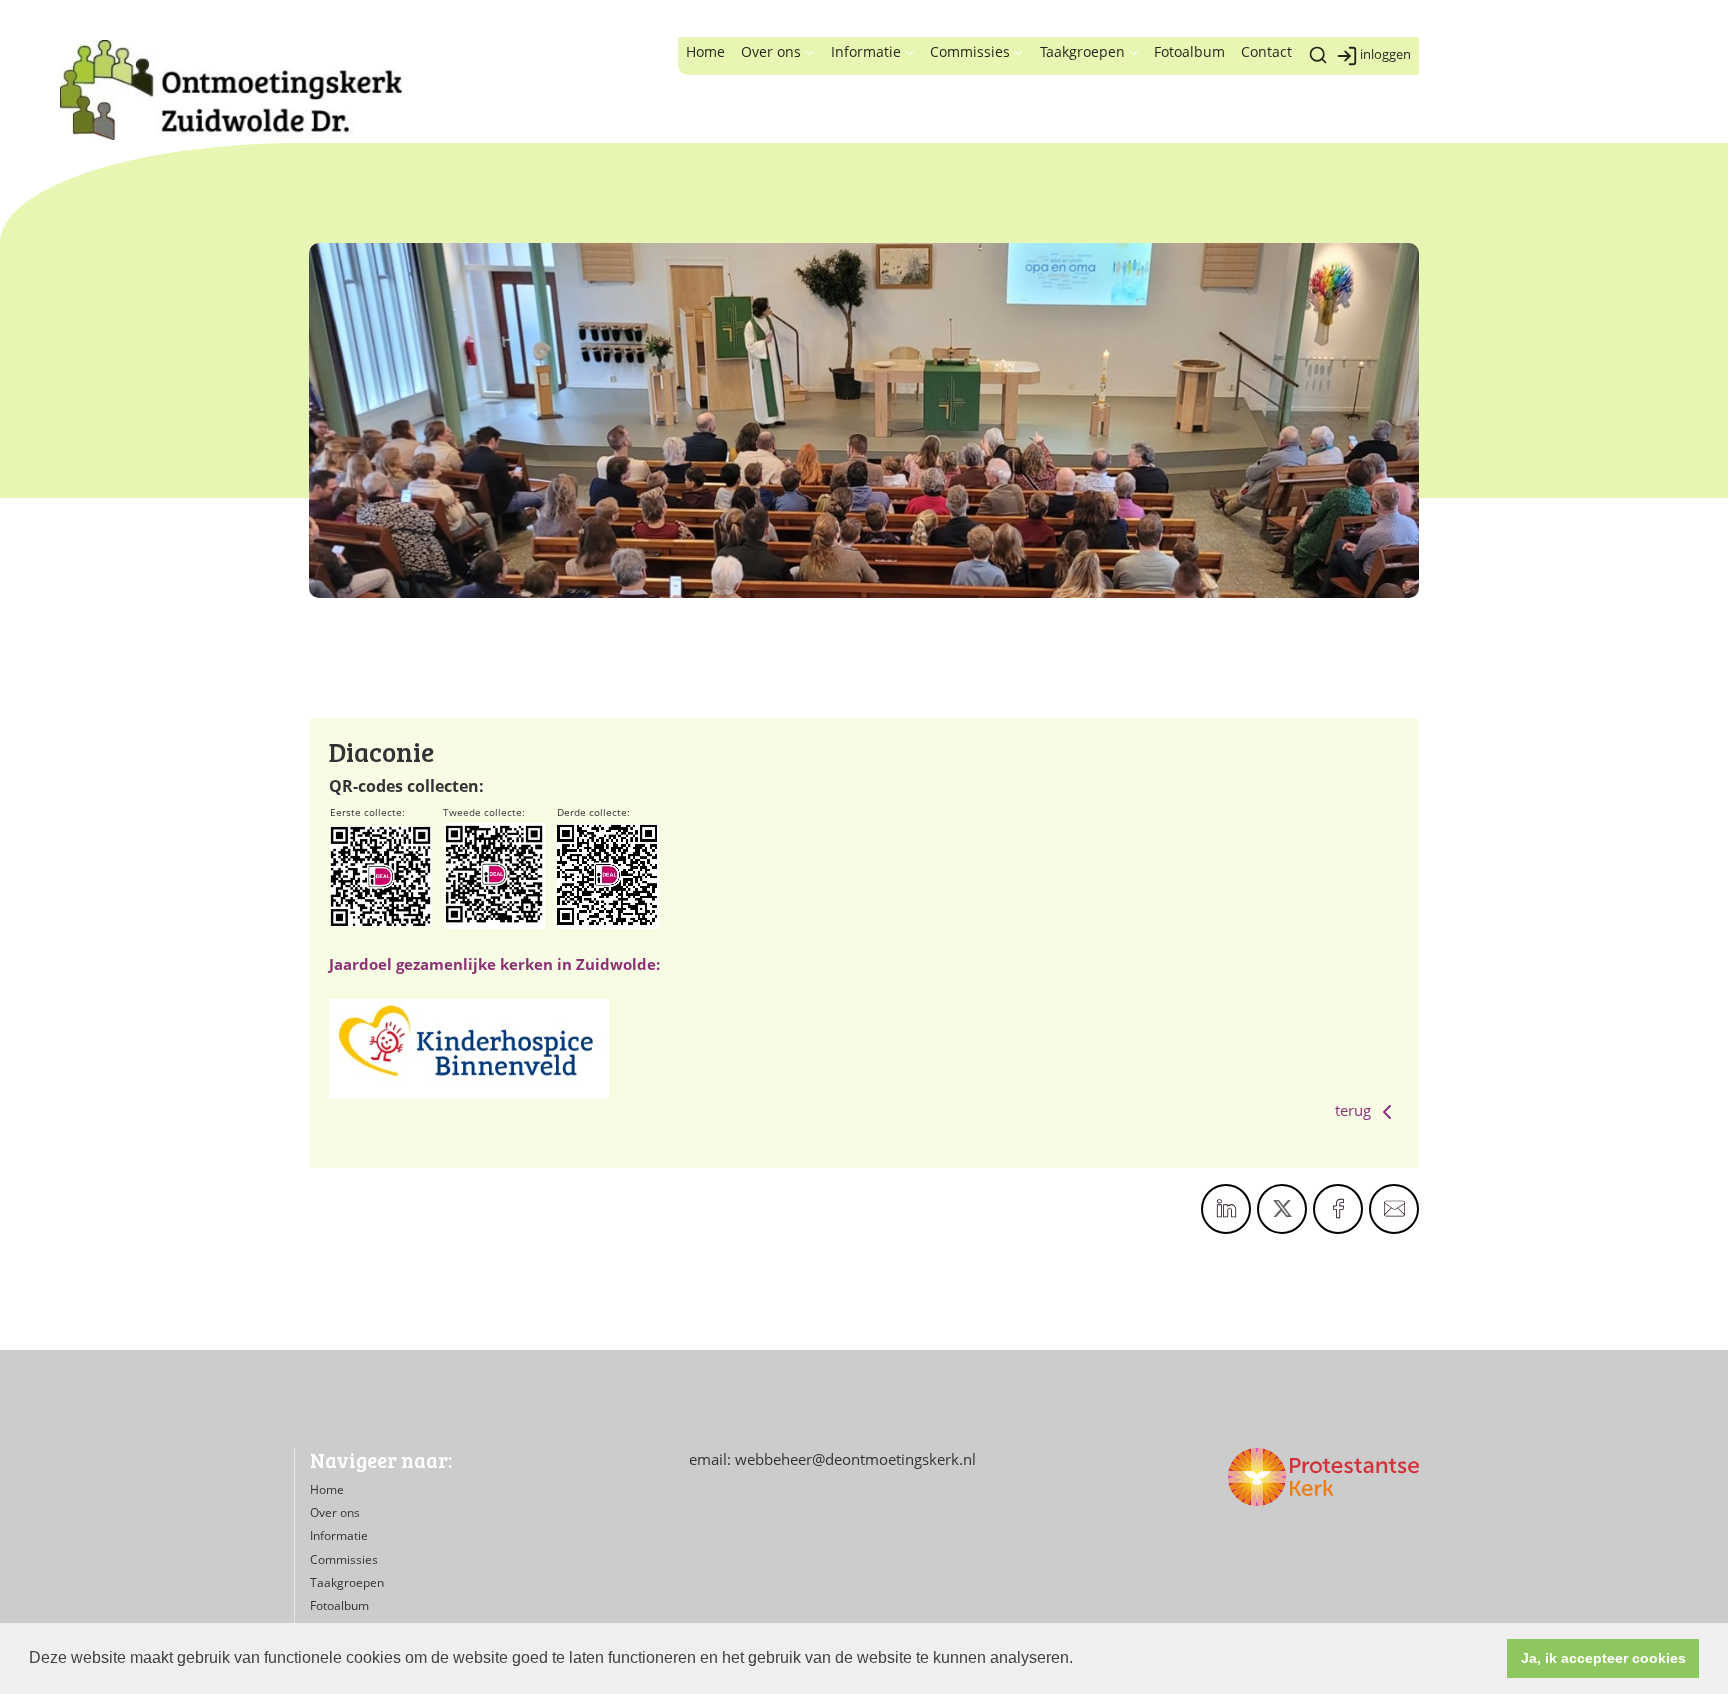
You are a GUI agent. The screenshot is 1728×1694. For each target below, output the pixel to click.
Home (705, 51)
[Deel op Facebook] (1338, 1209)
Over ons (771, 51)
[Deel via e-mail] (1394, 1209)
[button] (1080, 1660)
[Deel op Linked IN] (1226, 1209)
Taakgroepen (1082, 51)
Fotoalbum (1189, 51)
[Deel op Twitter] (1282, 1209)
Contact (1266, 51)
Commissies (970, 51)
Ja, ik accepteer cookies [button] (1603, 1658)
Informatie (866, 51)
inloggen (1385, 54)
